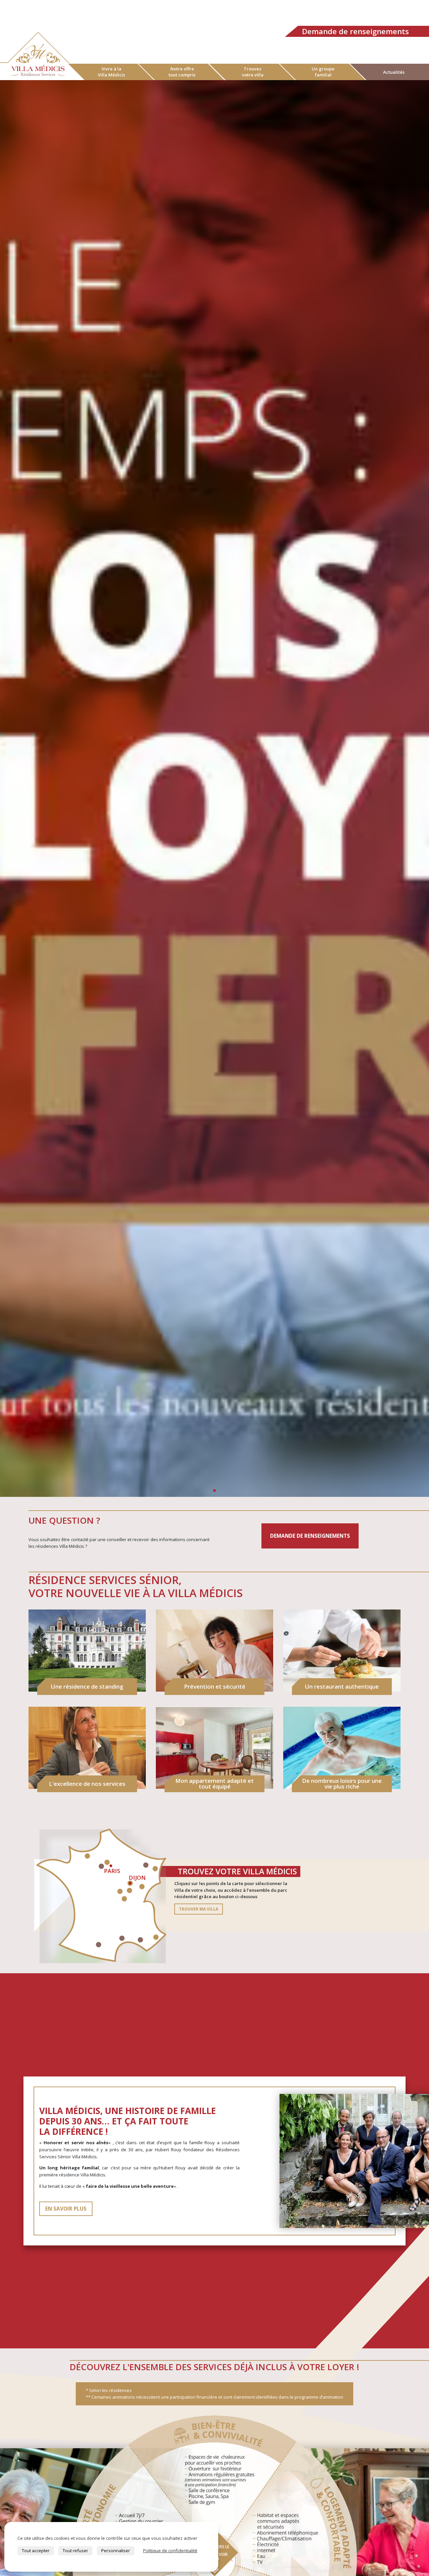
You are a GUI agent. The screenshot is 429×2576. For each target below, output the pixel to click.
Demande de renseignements (355, 31)
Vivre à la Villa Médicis (111, 72)
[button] (421, 788)
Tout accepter (36, 2551)
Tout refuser (75, 2551)
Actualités (394, 72)
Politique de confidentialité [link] (170, 2551)
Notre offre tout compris (182, 72)
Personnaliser (116, 2551)
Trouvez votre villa (253, 72)
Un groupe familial (323, 72)
